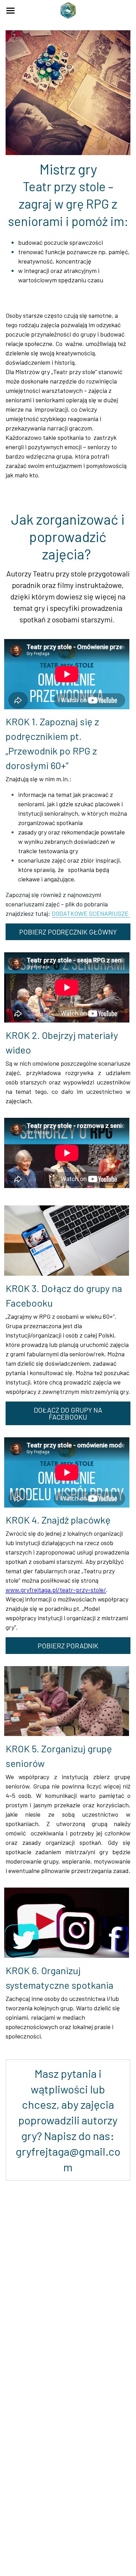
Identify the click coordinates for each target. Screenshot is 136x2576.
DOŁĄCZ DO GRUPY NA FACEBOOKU (68, 1413)
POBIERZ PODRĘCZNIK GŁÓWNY (68, 932)
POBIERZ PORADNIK (68, 1646)
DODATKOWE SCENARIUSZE (91, 913)
